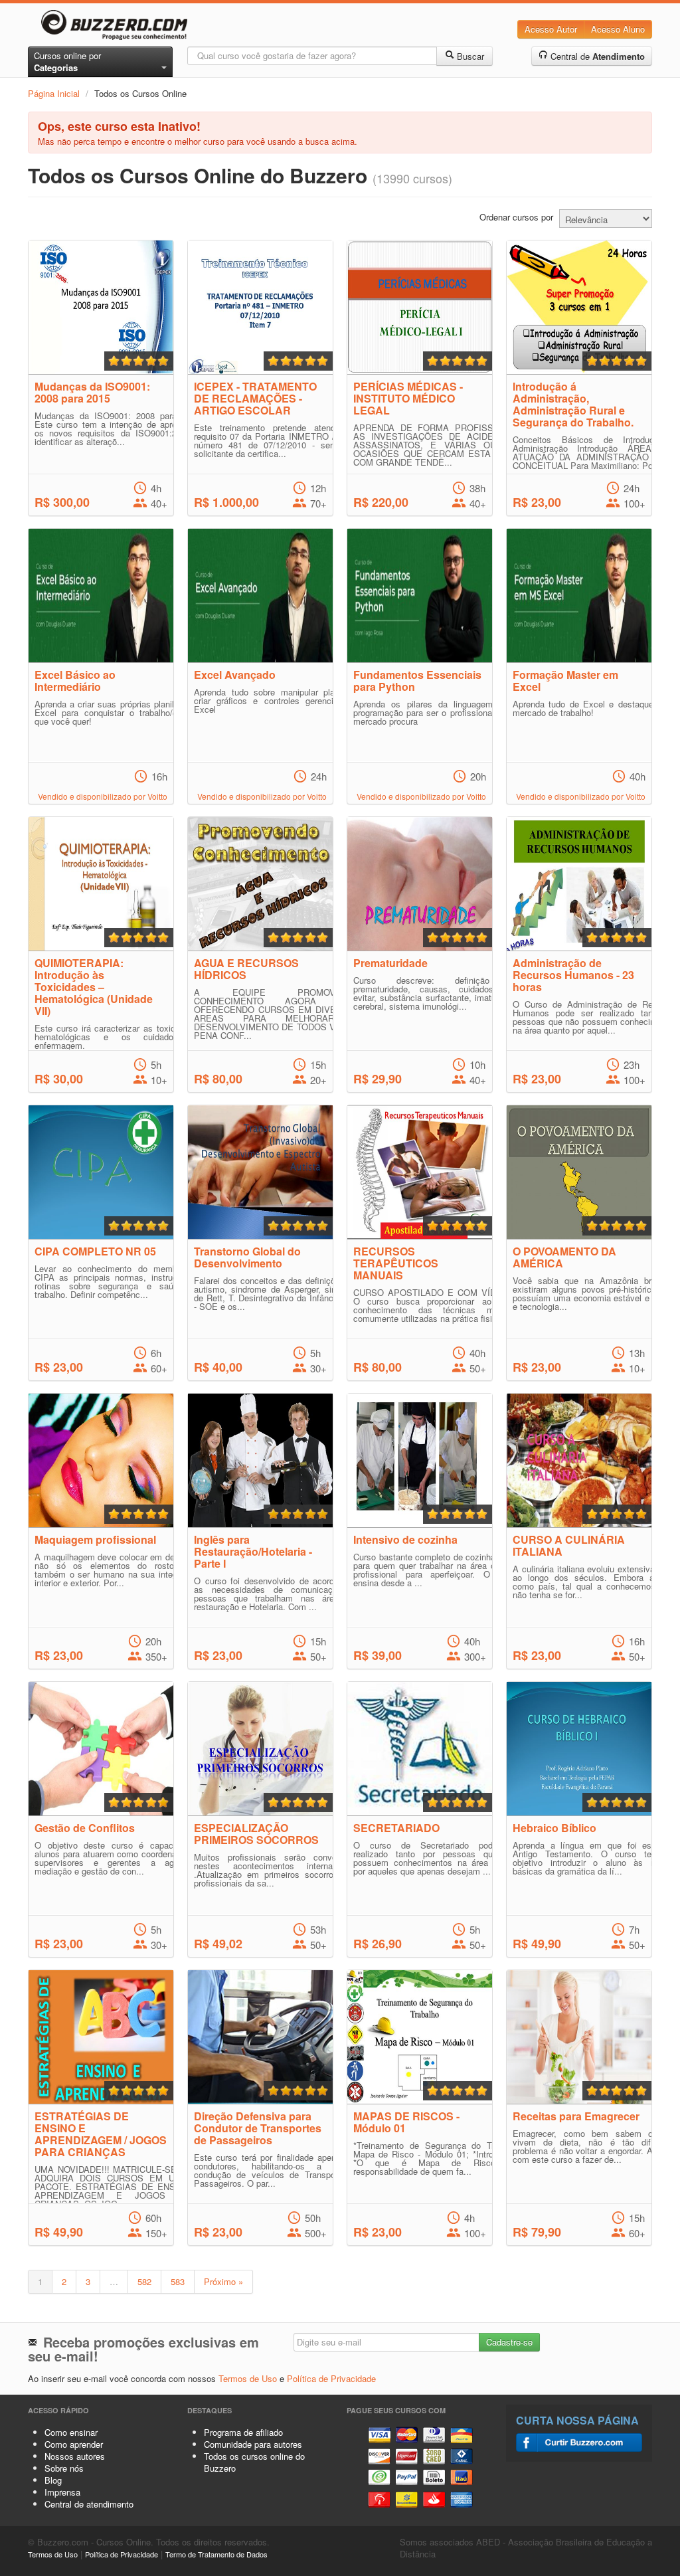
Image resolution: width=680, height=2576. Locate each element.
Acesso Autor (551, 29)
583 (178, 2281)
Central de (596, 56)
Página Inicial (54, 93)
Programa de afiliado (243, 2432)
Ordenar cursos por (516, 217)
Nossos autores (75, 2456)
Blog (53, 2480)
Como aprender (74, 2444)
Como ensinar (71, 2432)
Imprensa (62, 2492)
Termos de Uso (248, 2378)
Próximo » (223, 2281)
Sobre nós (64, 2468)
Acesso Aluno (618, 29)
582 (144, 2281)
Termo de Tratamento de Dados (216, 2554)
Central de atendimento (89, 2504)
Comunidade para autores (253, 2444)
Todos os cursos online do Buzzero (254, 2462)
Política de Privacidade (331, 2378)
